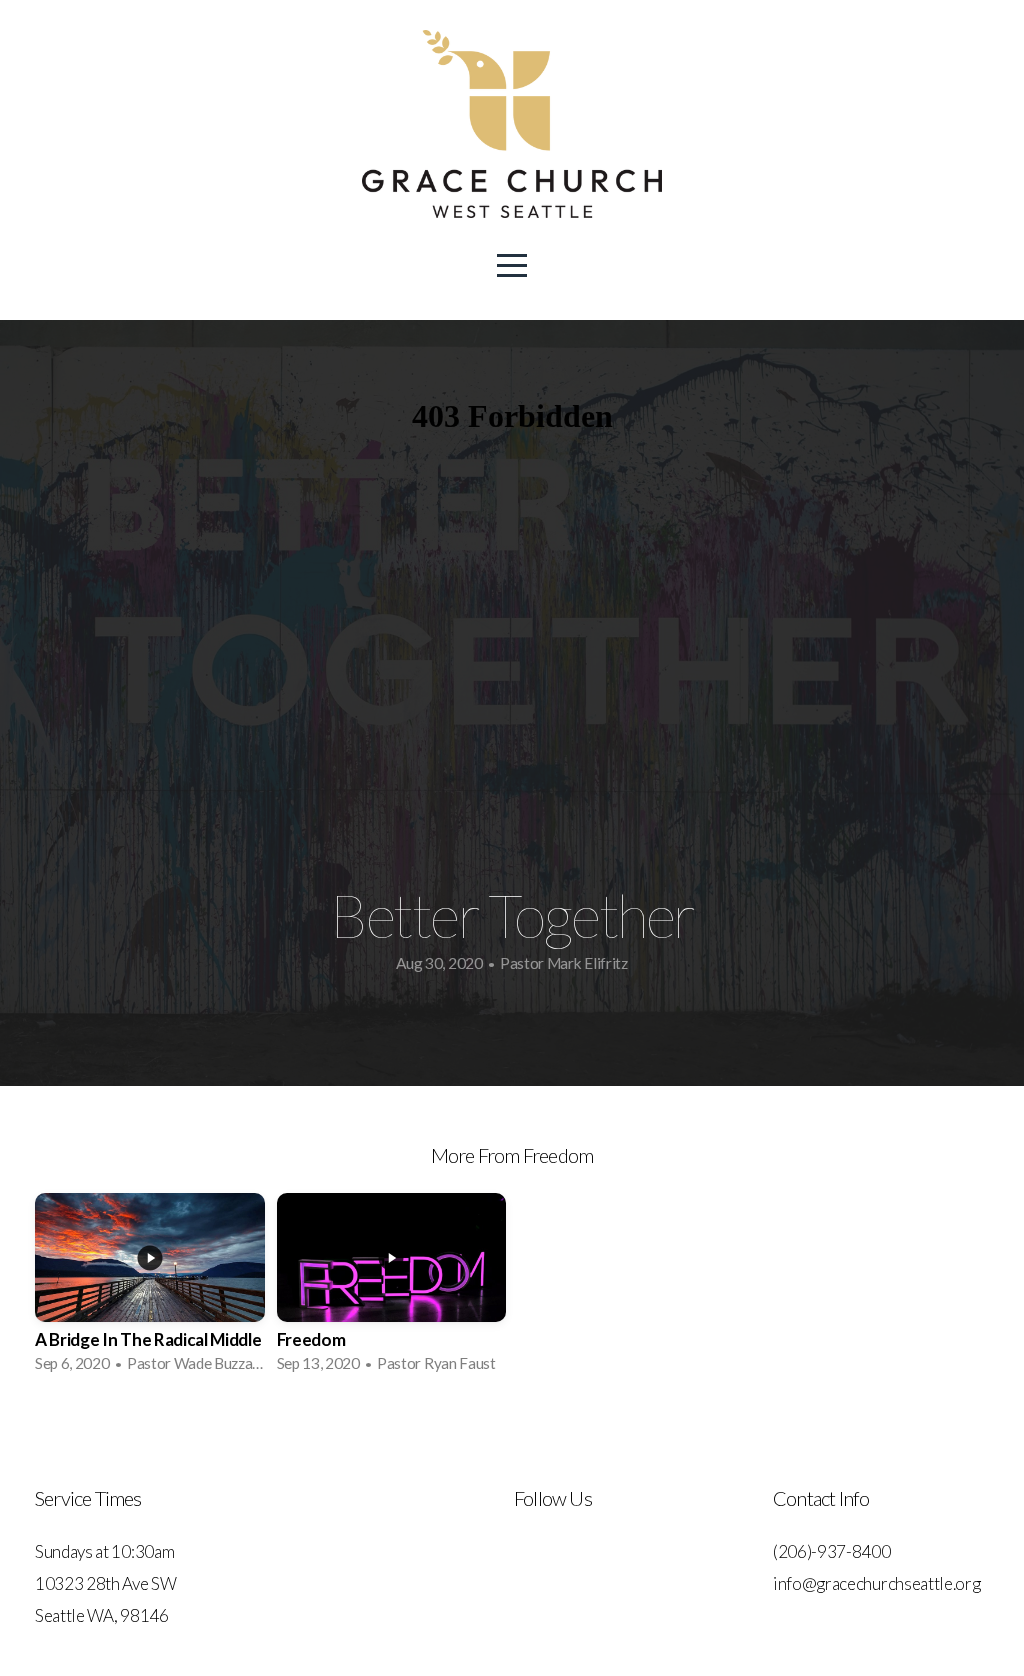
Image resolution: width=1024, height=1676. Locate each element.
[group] (150, 1289)
